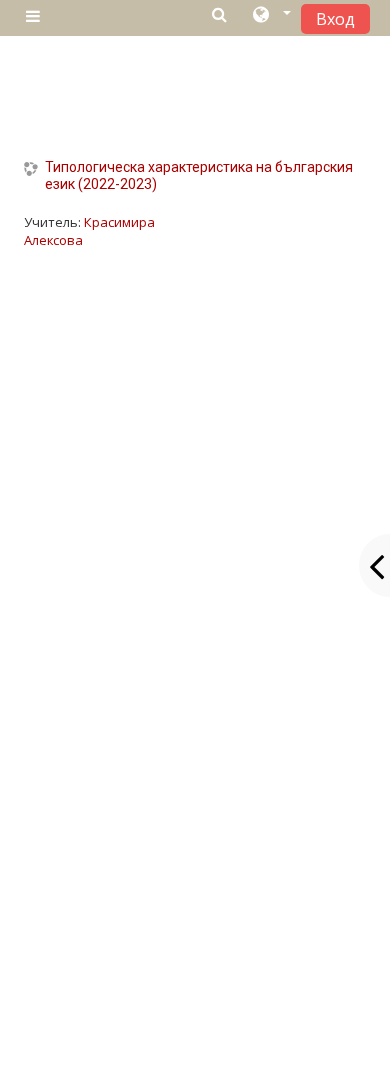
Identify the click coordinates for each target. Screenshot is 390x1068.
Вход (335, 19)
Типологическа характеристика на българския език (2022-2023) (199, 175)
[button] (270, 17)
